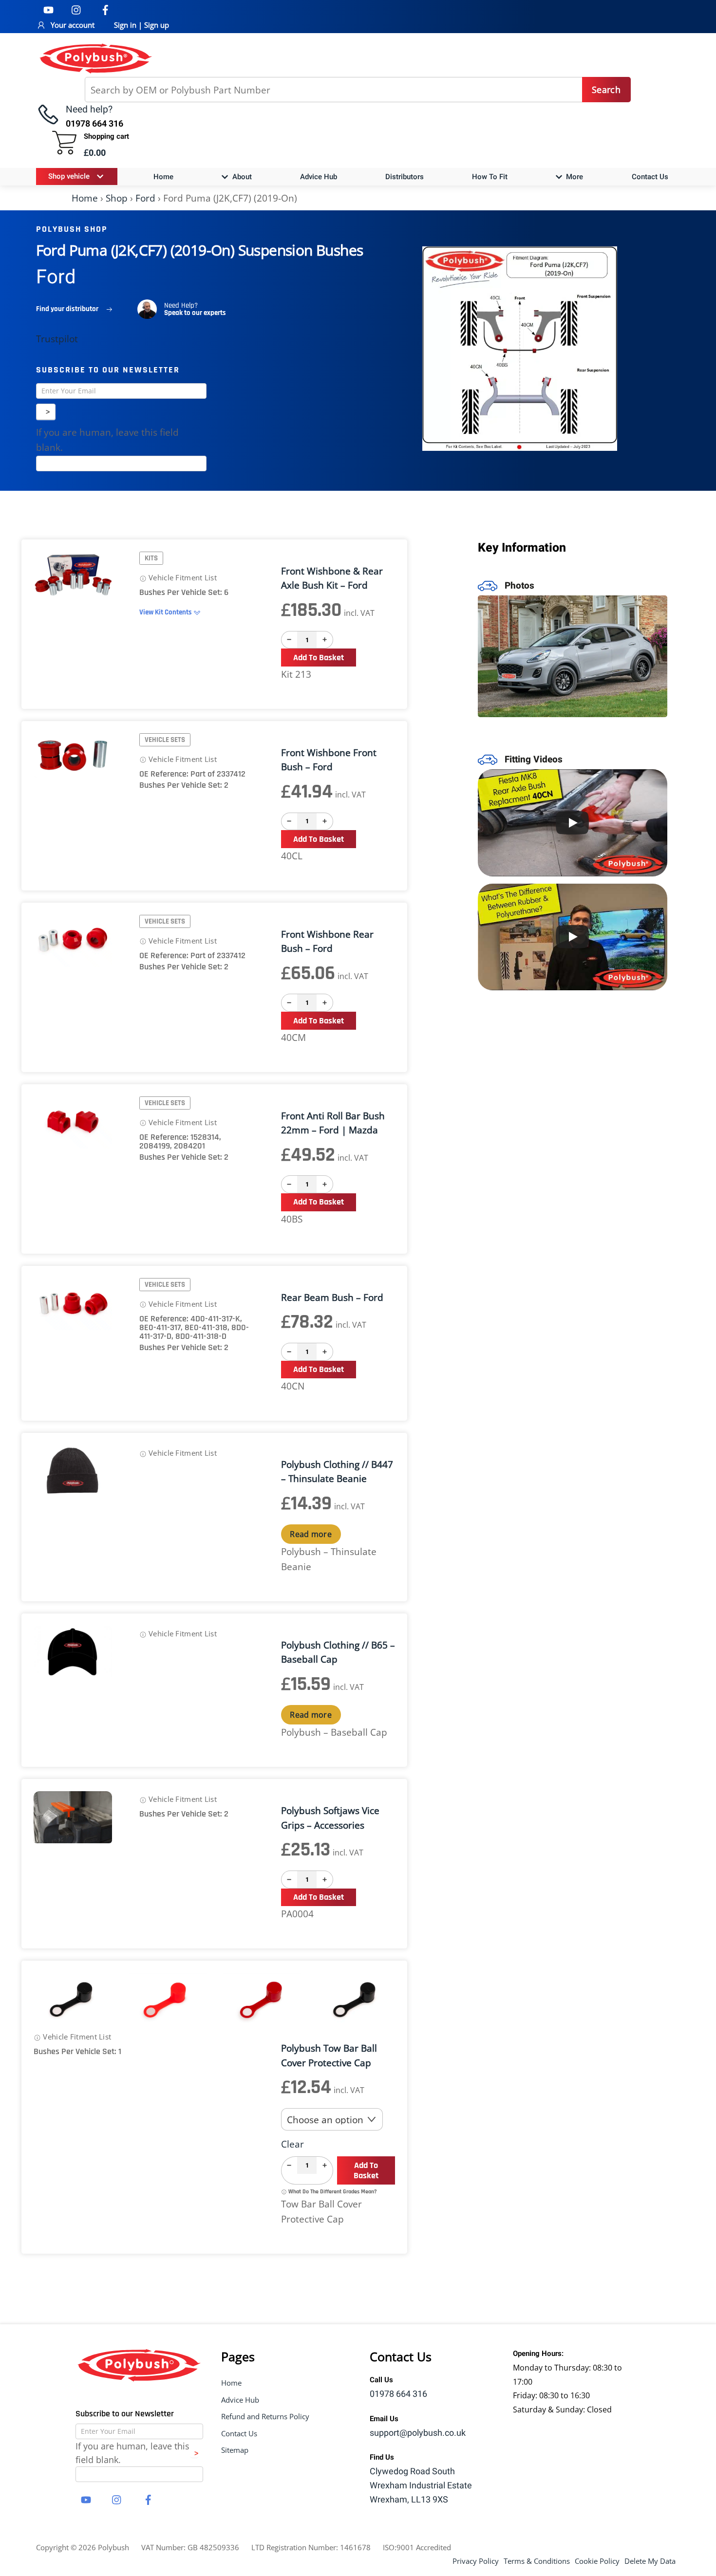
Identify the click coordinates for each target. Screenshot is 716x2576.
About (241, 177)
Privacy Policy (476, 2561)
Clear (292, 2144)
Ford (145, 198)
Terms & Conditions (537, 2561)
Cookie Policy (597, 2561)
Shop (117, 198)
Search (606, 90)
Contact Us (650, 177)
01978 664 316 (398, 2394)
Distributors (405, 177)
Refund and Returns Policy (265, 2416)
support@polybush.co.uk (418, 2433)
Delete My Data (650, 2561)
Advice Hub (319, 177)
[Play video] (573, 823)
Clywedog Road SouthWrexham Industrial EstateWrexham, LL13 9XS (421, 2486)
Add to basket (319, 658)
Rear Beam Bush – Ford (332, 1297)
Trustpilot (57, 339)
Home (163, 177)
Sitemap (235, 2450)
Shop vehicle (69, 176)
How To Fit (490, 177)
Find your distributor (67, 309)
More (574, 177)
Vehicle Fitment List (182, 577)
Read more (311, 1534)
